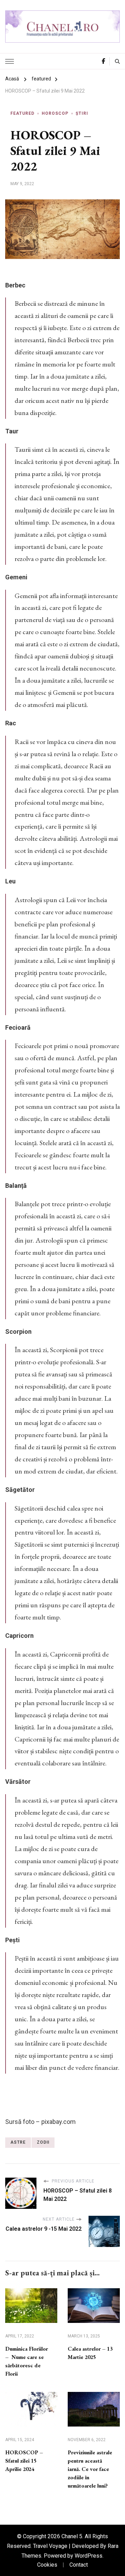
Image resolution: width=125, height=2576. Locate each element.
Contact (79, 2565)
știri (82, 113)
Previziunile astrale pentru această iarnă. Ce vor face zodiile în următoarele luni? (90, 2469)
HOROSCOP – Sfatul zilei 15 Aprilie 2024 (24, 2461)
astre (18, 2142)
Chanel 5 (72, 2536)
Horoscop (55, 113)
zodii (43, 2142)
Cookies (47, 2565)
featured (22, 113)
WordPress (89, 2556)
